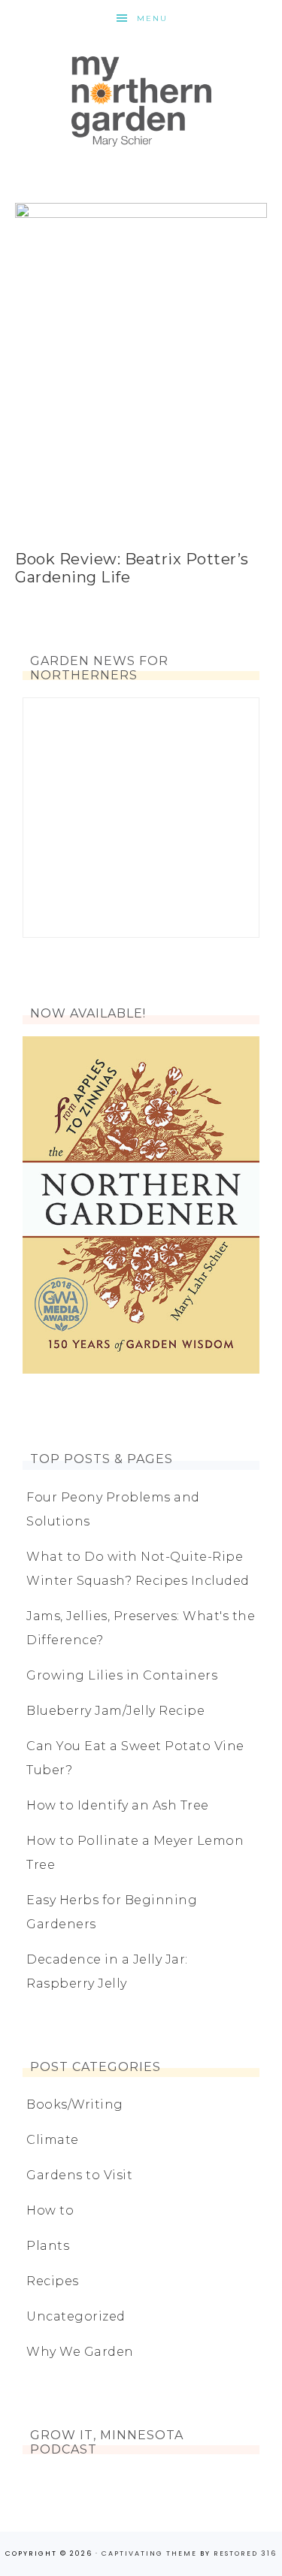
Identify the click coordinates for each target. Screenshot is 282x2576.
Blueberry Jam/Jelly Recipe (115, 1711)
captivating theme (149, 2553)
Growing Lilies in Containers (122, 1675)
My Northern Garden (141, 101)
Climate (53, 2140)
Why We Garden (80, 2352)
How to (50, 2210)
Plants (48, 2246)
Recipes (53, 2281)
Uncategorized (76, 2316)
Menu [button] (152, 18)
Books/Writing (75, 2104)
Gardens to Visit (79, 2175)
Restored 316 (245, 2553)
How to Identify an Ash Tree (118, 1805)
